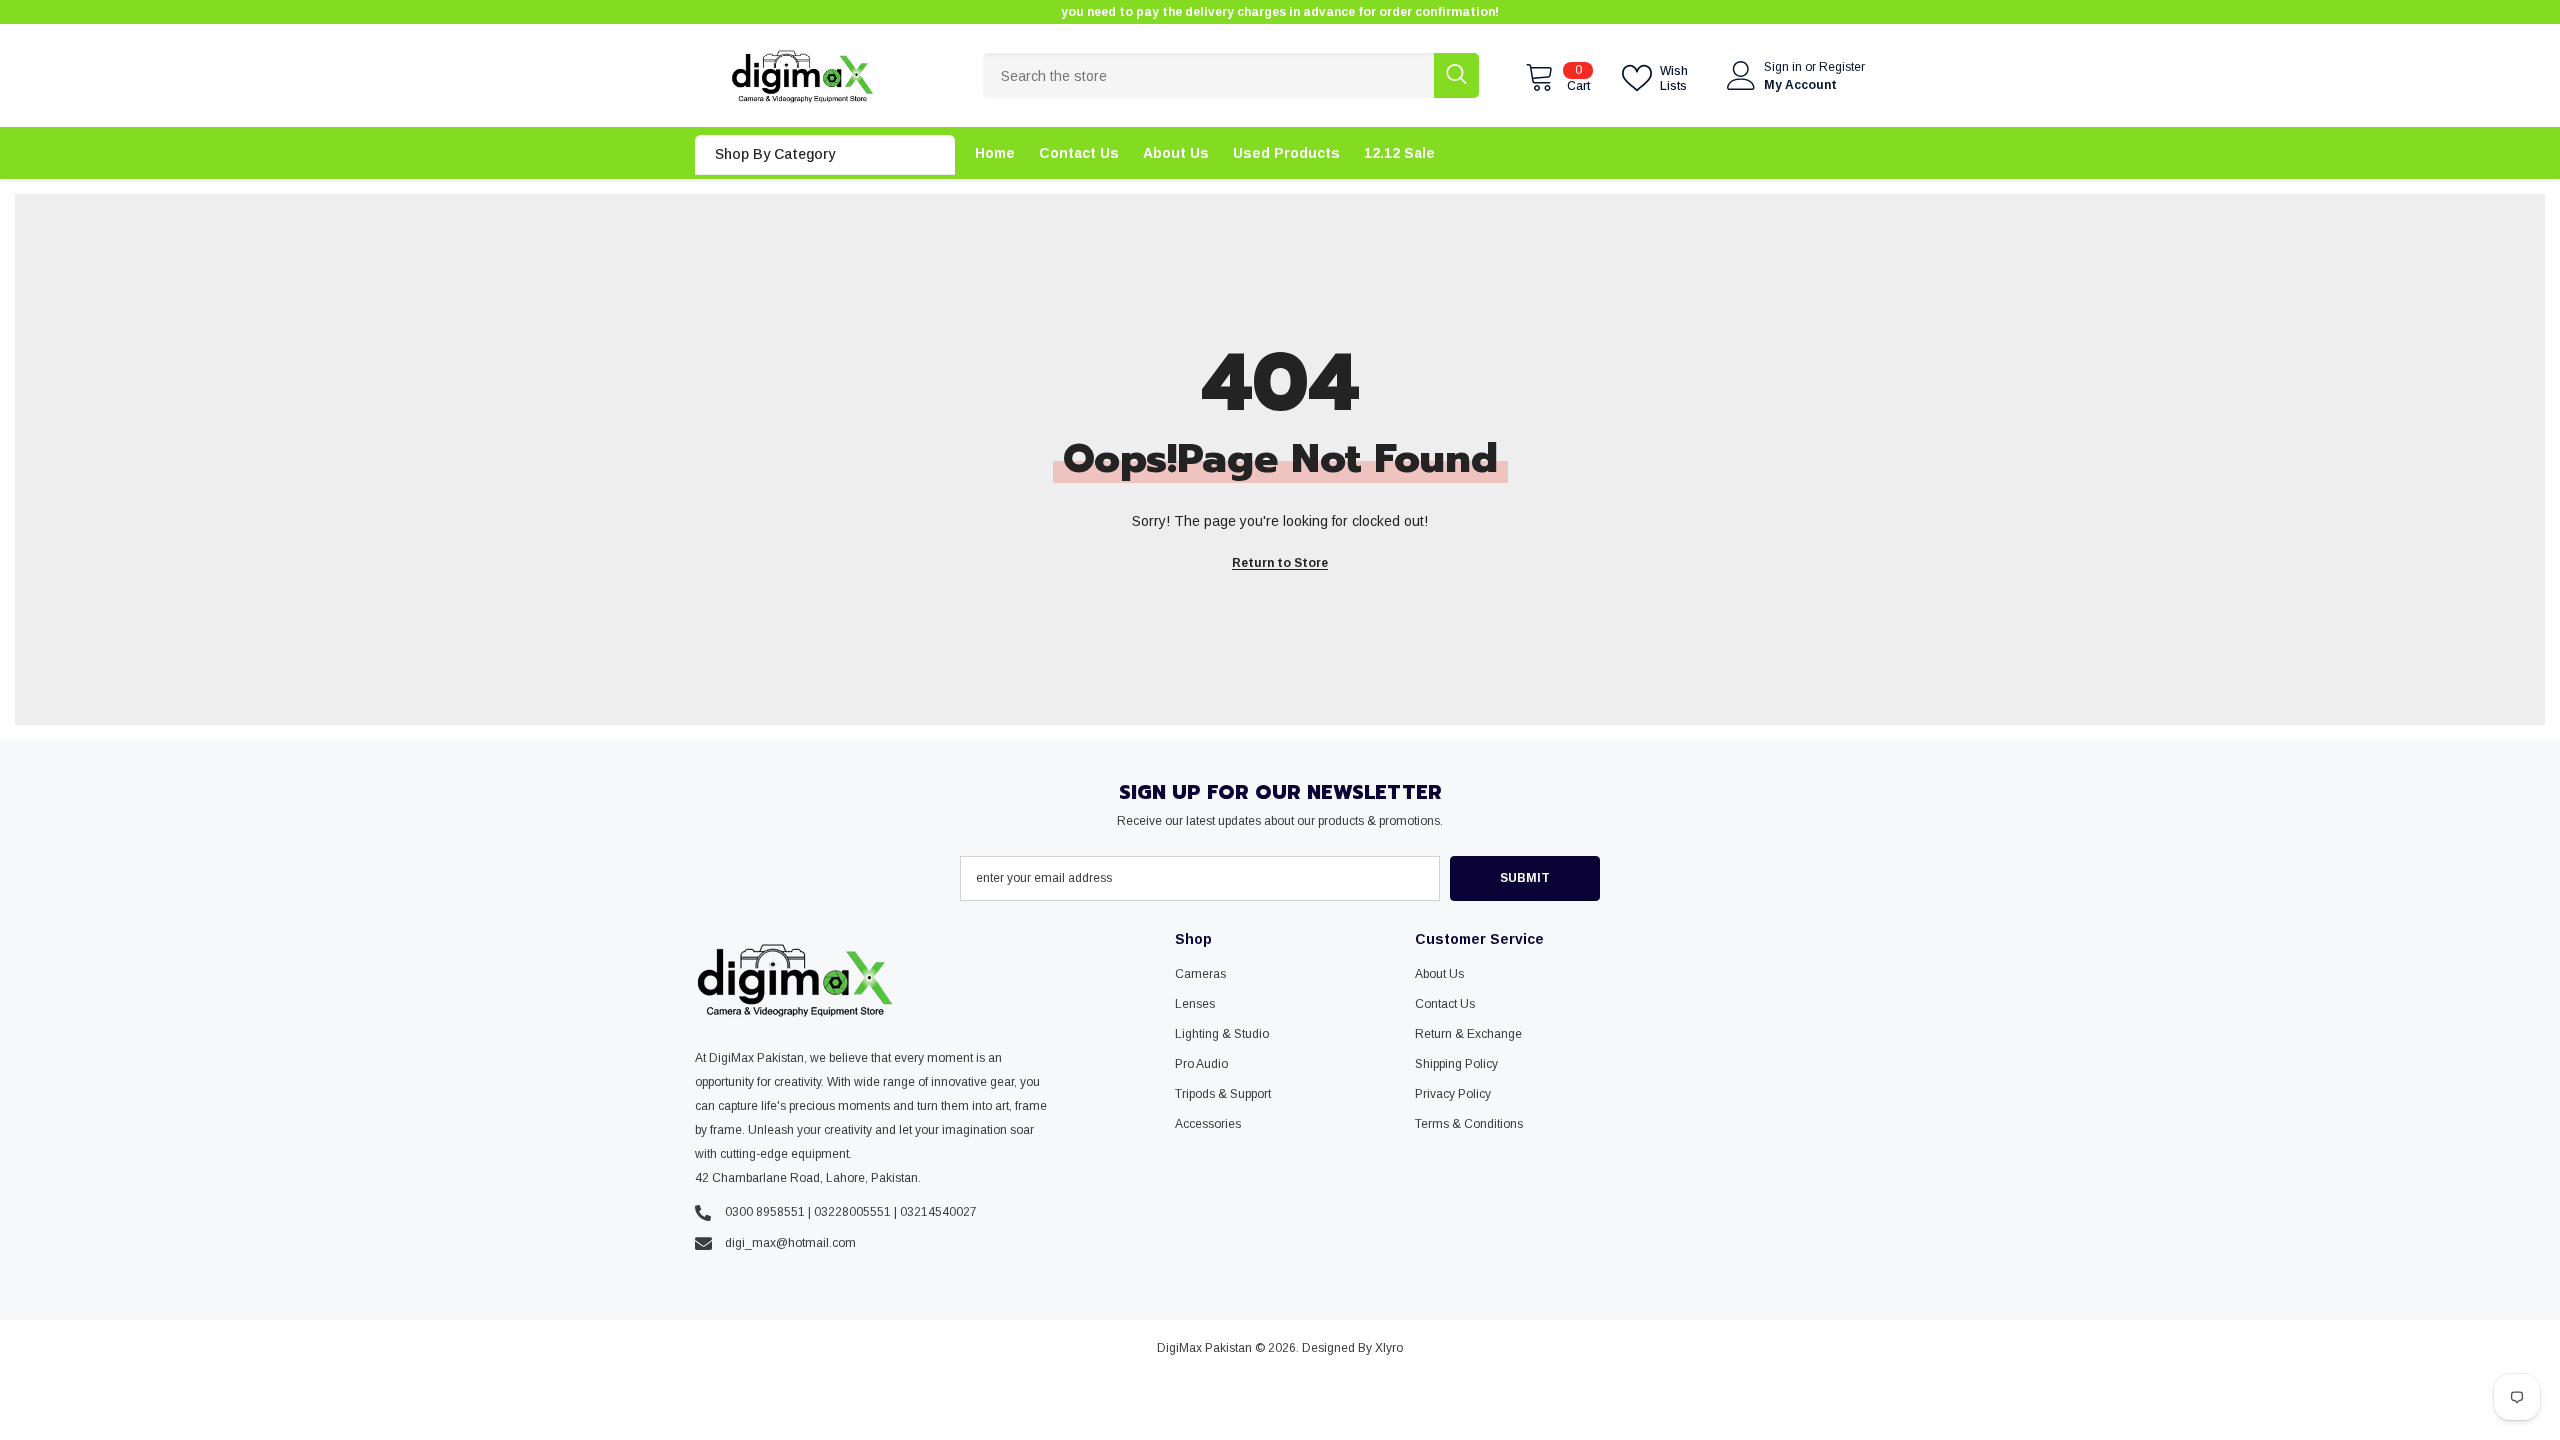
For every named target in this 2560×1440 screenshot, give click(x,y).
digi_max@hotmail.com (790, 1243)
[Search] (1231, 75)
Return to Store (1280, 563)
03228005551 (852, 1212)
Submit (1525, 878)
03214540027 (938, 1212)
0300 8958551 (765, 1212)
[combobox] (1208, 75)
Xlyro (1389, 1348)
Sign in (1784, 67)
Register (1842, 67)
